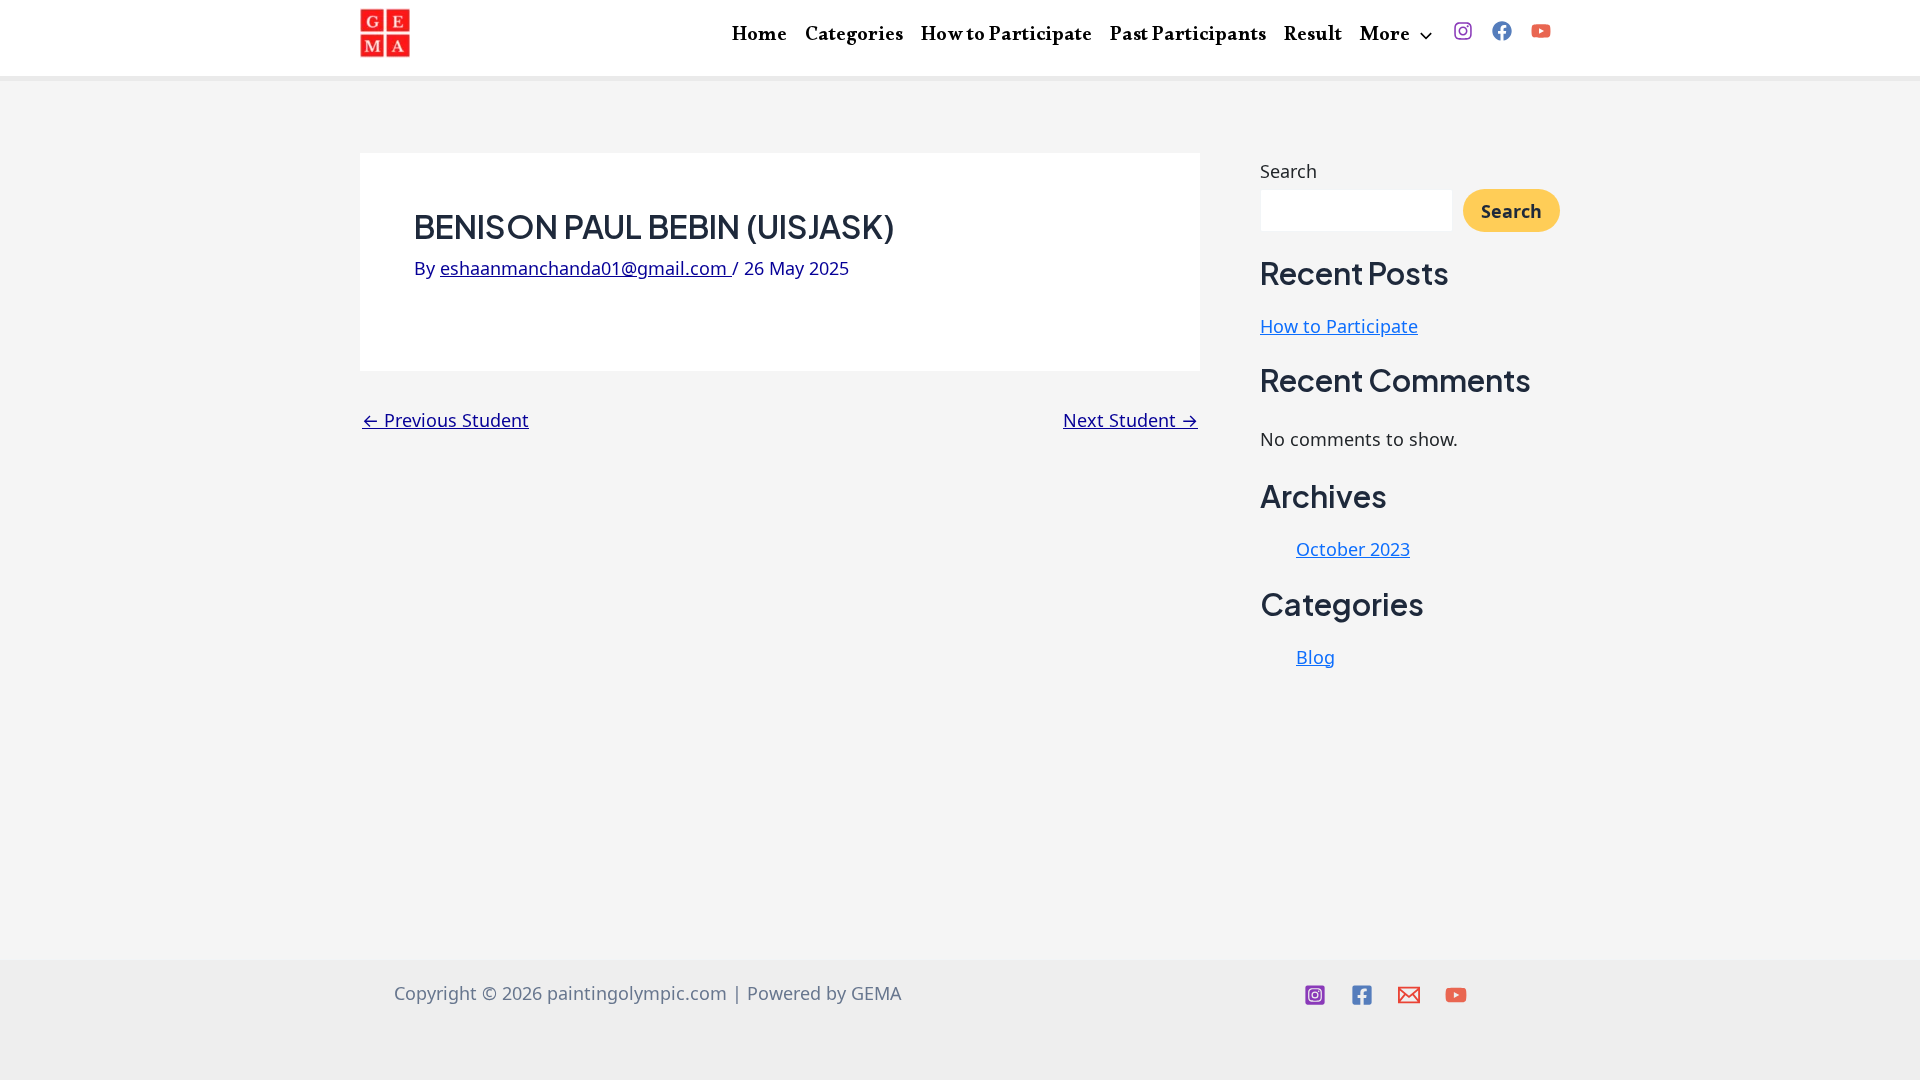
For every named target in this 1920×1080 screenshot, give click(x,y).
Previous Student (445, 420)
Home (759, 36)
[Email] (1409, 995)
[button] (1421, 38)
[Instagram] (1463, 31)
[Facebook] (1502, 31)
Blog (1315, 657)
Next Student (1130, 420)
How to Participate (1006, 36)
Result (1313, 36)
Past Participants (1188, 36)
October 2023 (1353, 549)
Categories (854, 36)
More (1385, 36)
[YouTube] (1541, 31)
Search (1288, 171)
